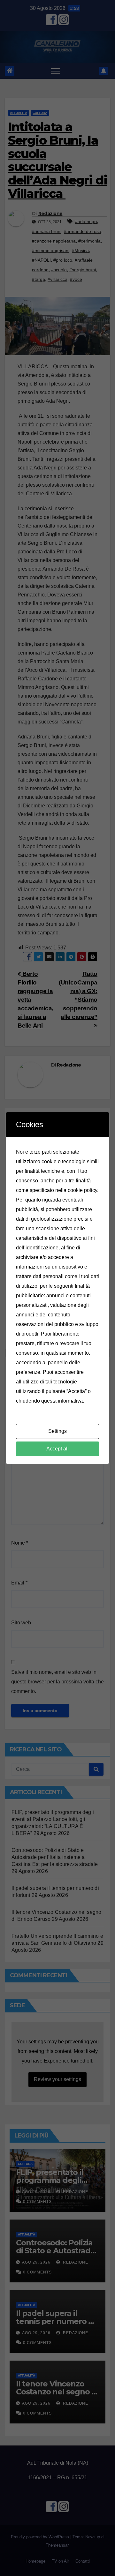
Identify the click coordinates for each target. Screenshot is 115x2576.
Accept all (57, 1449)
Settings (57, 1431)
